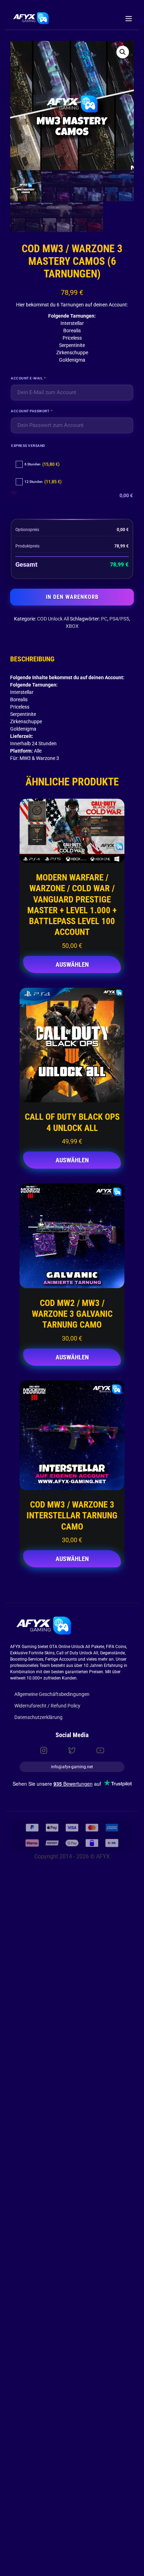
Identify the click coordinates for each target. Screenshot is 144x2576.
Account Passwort (42, 410)
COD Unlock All (53, 619)
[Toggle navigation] (128, 18)
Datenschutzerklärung (38, 1717)
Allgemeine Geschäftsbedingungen (52, 1694)
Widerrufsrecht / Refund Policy (47, 1706)
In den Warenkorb (72, 597)
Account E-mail (39, 378)
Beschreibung (32, 659)
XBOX (72, 626)
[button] (123, 52)
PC (104, 619)
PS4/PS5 (119, 619)
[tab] (32, 659)
